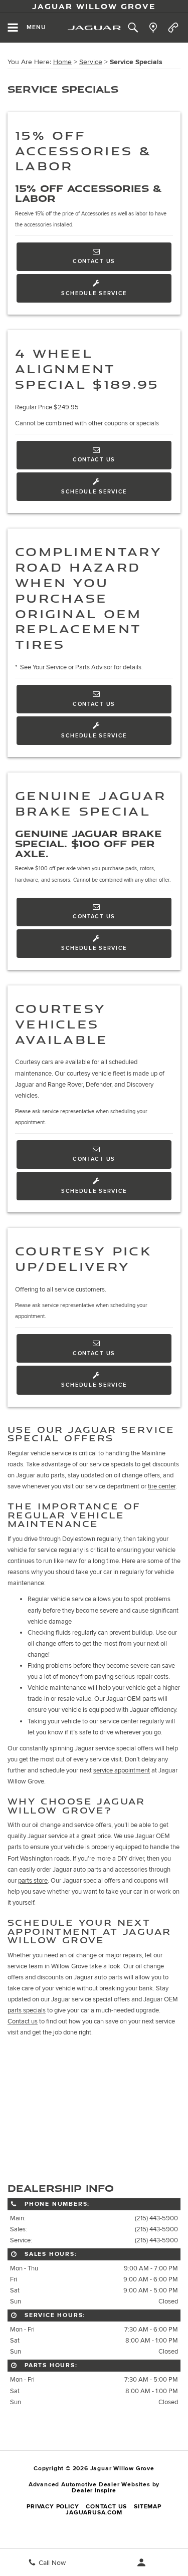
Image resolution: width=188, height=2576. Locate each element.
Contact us (23, 2021)
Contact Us (94, 261)
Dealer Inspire (94, 2491)
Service (91, 62)
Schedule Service (94, 293)
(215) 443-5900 (156, 2218)
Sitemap (148, 2507)
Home (62, 62)
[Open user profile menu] (141, 2562)
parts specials (27, 2010)
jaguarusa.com (94, 2513)
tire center (162, 1486)
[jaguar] (94, 28)
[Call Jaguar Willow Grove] (173, 28)
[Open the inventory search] (133, 28)
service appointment (122, 1770)
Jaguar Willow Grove (94, 6)
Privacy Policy (53, 2507)
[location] (153, 28)
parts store (33, 1881)
